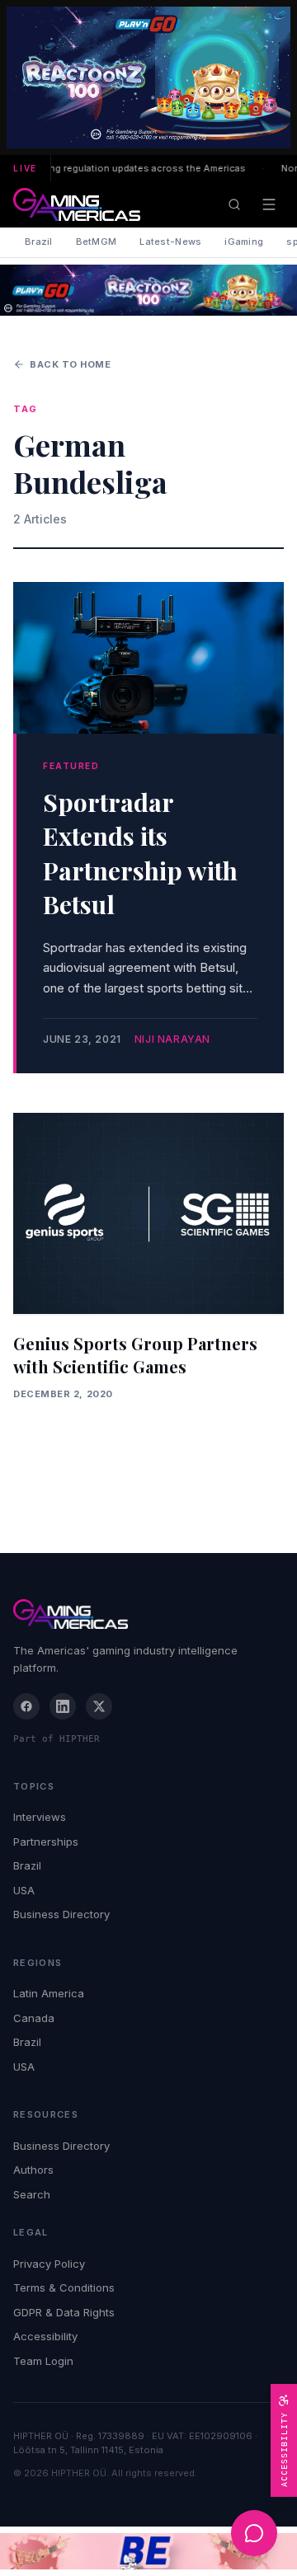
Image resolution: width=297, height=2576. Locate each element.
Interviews (40, 1817)
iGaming (244, 242)
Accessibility (45, 2336)
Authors (33, 2170)
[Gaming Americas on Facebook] (26, 1706)
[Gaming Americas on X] (99, 1706)
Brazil (39, 242)
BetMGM (97, 242)
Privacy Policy (49, 2264)
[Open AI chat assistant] (254, 2533)
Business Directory (61, 1914)
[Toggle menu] (269, 204)
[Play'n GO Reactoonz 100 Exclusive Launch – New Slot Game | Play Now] (148, 290)
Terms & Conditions (64, 2287)
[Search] (234, 204)
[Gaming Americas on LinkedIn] (63, 1706)
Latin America (49, 1993)
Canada (34, 2018)
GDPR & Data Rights (64, 2312)
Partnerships (46, 1842)
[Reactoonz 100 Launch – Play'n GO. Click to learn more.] (148, 77)
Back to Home (71, 364)
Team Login (43, 2361)
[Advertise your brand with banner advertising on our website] (148, 2552)
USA (24, 1890)
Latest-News (170, 242)
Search (32, 2194)
